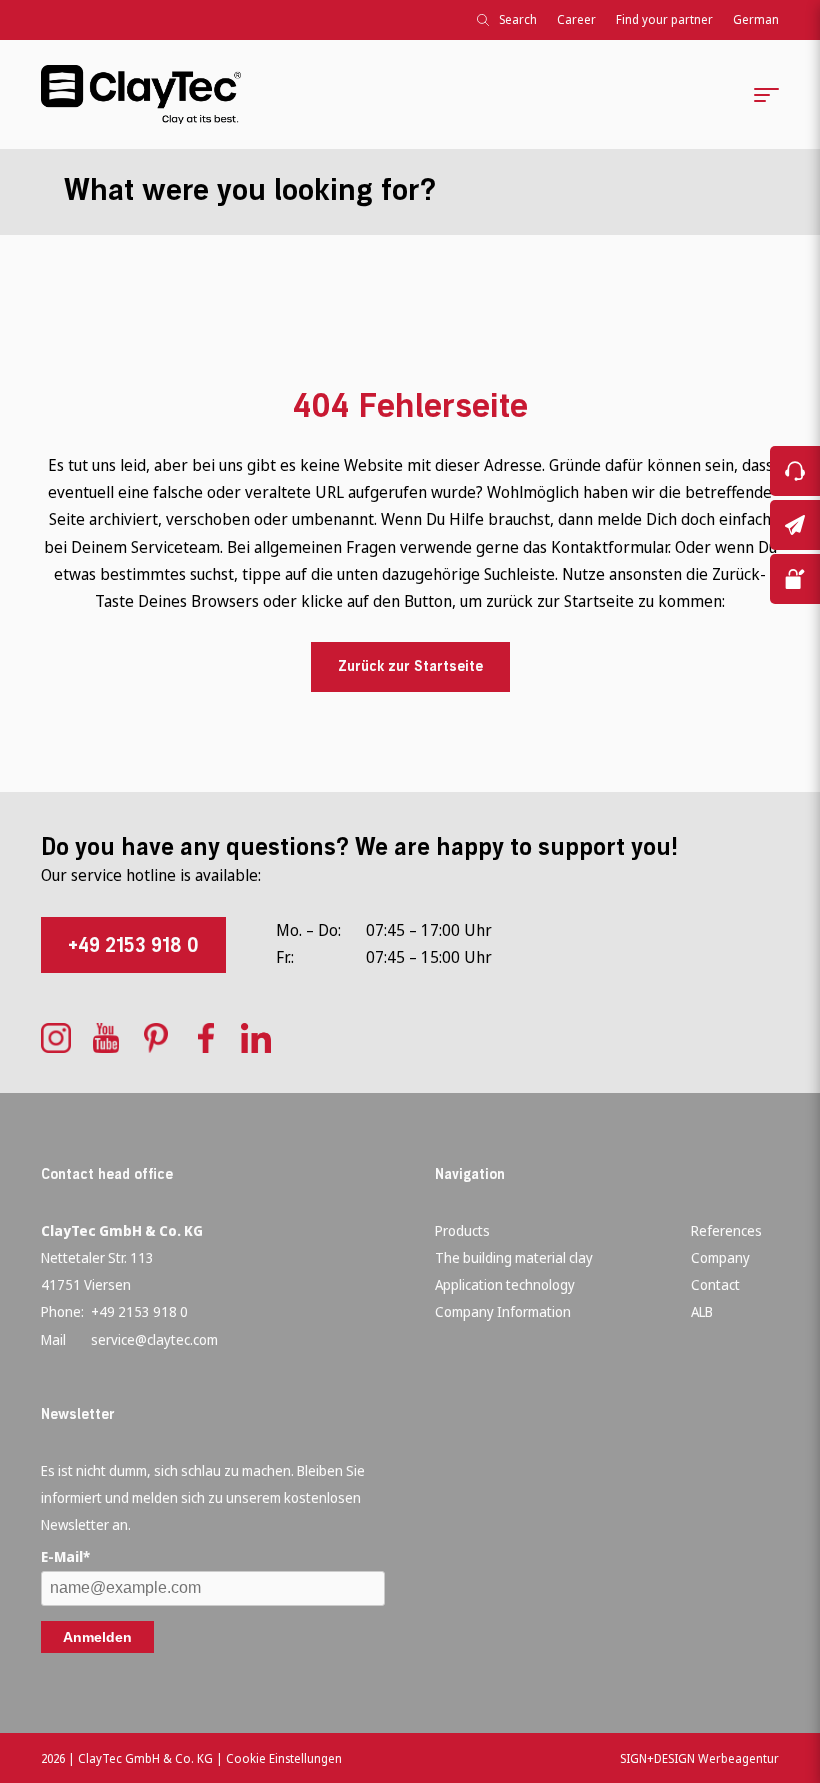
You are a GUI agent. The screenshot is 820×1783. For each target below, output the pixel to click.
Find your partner (664, 19)
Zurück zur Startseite (410, 666)
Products (462, 1230)
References (726, 1230)
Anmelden (97, 1637)
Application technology (505, 1284)
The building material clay (514, 1257)
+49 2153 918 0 (133, 945)
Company (720, 1257)
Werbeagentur (738, 1758)
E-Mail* (65, 1556)
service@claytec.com (154, 1339)
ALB (702, 1311)
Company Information (503, 1311)
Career (576, 19)
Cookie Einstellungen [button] (284, 1758)
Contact (715, 1284)
